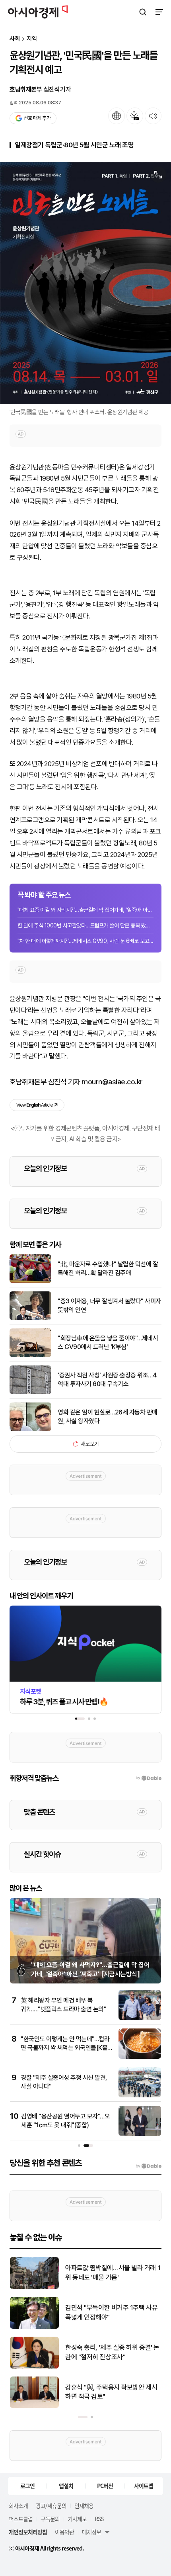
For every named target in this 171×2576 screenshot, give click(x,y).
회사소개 (18, 2506)
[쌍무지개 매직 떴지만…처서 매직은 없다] (34, 2287)
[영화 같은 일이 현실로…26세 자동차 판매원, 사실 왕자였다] (30, 1429)
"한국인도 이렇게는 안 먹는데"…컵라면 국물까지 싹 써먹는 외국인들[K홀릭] (65, 2048)
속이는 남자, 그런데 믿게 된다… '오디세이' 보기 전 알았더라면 (111, 2312)
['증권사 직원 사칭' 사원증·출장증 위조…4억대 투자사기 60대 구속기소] (30, 1392)
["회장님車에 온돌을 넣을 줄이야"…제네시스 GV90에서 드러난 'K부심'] (30, 1355)
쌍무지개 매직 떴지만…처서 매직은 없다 (111, 2273)
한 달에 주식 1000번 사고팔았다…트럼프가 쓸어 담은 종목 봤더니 (85, 925)
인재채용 (84, 2506)
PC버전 (105, 2486)
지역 (32, 39)
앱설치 (66, 2486)
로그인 (27, 2486)
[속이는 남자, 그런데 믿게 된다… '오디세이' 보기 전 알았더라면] (34, 2327)
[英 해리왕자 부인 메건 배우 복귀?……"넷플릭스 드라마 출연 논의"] (140, 2018)
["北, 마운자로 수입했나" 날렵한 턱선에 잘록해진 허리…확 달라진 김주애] (30, 1281)
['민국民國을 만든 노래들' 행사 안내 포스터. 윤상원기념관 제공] (85, 283)
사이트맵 (144, 2486)
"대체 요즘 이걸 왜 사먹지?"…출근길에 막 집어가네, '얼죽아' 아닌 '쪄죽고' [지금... (85, 910)
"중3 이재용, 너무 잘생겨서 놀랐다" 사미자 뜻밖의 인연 (109, 1306)
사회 (15, 39)
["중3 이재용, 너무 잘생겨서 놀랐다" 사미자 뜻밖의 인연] (30, 1318)
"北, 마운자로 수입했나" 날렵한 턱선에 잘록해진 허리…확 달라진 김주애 (108, 1268)
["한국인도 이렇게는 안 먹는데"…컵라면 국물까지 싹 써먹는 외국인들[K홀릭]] (140, 2057)
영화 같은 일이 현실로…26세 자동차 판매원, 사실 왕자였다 (108, 1417)
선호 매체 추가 (37, 118)
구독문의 (50, 2519)
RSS (99, 2519)
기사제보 (77, 2519)
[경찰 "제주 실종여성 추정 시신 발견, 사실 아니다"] (140, 2096)
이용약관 (64, 2532)
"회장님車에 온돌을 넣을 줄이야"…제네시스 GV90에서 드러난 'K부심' (108, 1343)
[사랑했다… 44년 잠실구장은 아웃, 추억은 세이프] (34, 2406)
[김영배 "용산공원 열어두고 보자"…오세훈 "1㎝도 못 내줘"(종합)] (140, 2134)
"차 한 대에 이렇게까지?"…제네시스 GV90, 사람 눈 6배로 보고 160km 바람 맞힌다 (85, 941)
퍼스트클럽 (21, 2519)
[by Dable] (149, 2166)
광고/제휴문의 (51, 2506)
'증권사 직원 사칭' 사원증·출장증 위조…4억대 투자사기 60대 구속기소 (107, 1380)
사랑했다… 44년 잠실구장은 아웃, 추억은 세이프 (110, 2392)
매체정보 (91, 2532)
